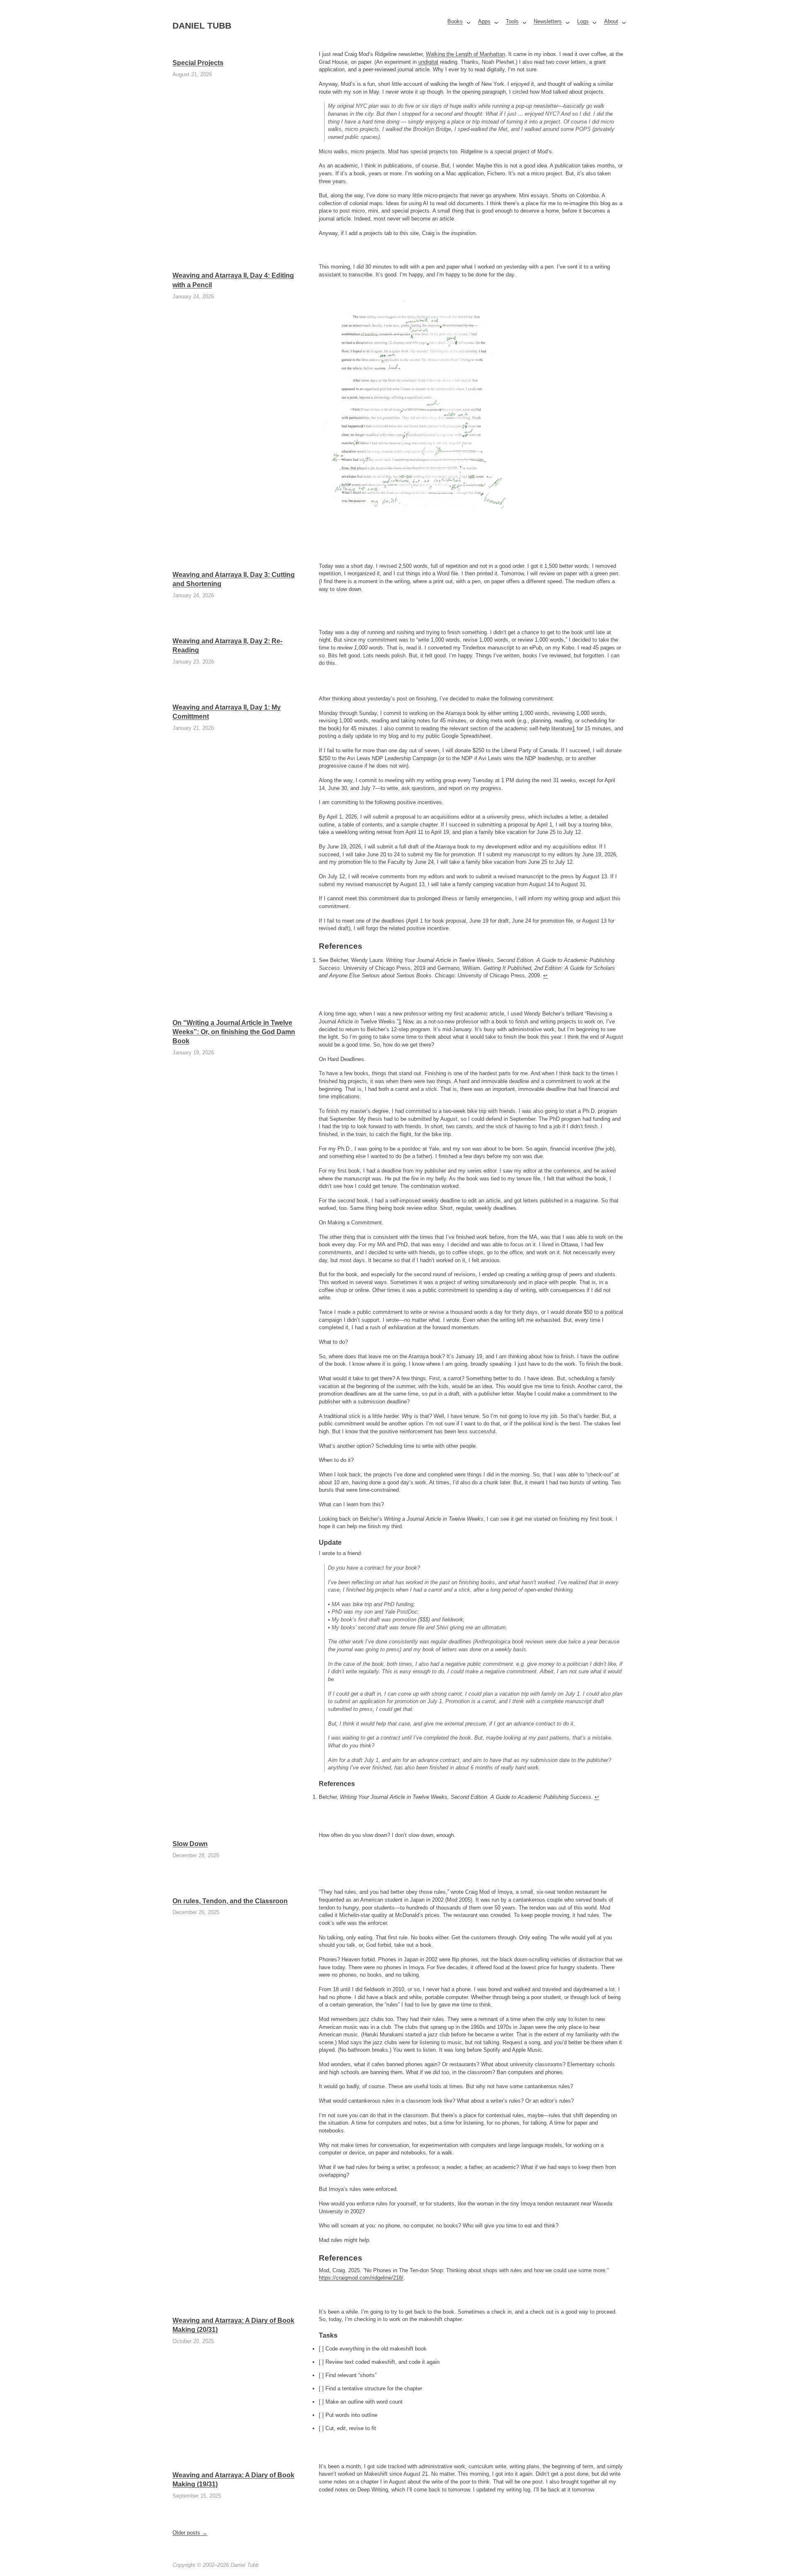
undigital (428, 62)
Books (455, 21)
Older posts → (190, 2533)
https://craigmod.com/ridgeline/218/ (361, 2278)
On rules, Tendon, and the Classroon (230, 1901)
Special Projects (198, 63)
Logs (583, 21)
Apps (484, 21)
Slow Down (190, 1844)
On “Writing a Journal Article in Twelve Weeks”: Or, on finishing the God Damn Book (234, 1032)
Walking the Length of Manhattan (465, 54)
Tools (512, 21)
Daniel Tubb (202, 26)
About (611, 21)
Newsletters (548, 21)
